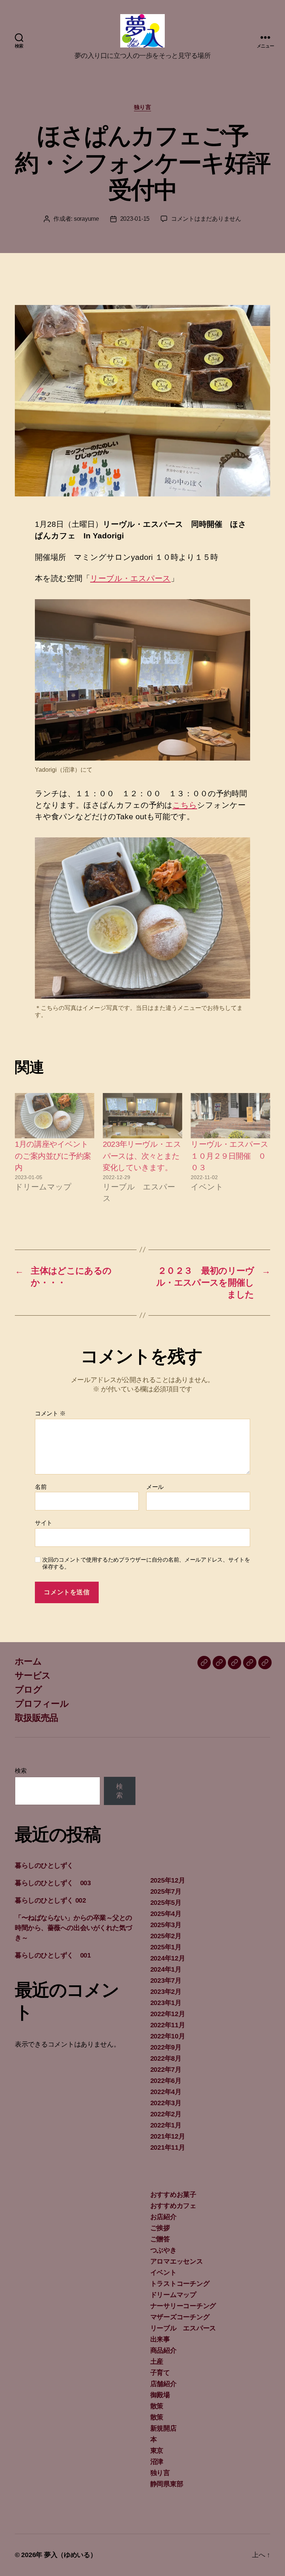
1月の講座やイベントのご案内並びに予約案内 (53, 1156)
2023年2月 (166, 1992)
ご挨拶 (160, 2228)
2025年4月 (166, 1914)
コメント (50, 1413)
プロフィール (42, 1704)
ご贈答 (160, 2239)
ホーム (28, 1661)
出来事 (160, 2339)
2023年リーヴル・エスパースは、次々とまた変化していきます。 (142, 1156)
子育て (160, 2373)
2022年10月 (168, 2036)
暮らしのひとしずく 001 (53, 1955)
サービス (33, 1675)
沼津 (157, 2462)
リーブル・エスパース (130, 578)
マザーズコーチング (180, 2317)
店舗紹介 (163, 2384)
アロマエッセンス (177, 2261)
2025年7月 (166, 1891)
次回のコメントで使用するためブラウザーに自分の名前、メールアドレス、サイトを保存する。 (146, 1563)
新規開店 (163, 2428)
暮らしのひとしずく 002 (50, 1900)
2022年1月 (166, 2125)
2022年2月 (166, 2114)
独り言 (143, 107)
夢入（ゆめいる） (71, 2555)
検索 (21, 1771)
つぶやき (163, 2250)
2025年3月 (166, 1925)
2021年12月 (168, 2136)
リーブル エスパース (183, 2328)
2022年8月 (166, 2058)
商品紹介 (163, 2350)
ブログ (28, 1689)
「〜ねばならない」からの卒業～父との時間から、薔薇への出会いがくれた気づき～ (73, 1928)
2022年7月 (166, 2070)
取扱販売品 (37, 1718)
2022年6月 (166, 2081)
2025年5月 (166, 1903)
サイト (44, 1523)
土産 (157, 2362)
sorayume (86, 219)
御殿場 (160, 2395)
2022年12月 (168, 2014)
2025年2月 (166, 1936)
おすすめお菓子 (173, 2195)
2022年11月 (168, 2025)
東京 (157, 2451)
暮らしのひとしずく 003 (53, 1883)
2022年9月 (166, 2047)
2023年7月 (166, 1981)
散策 (157, 2406)
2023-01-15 (135, 219)
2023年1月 (166, 2003)
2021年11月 (168, 2147)
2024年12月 (168, 1958)
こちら (185, 805)
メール (155, 1487)
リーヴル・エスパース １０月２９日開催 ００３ (233, 1156)
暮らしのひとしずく (44, 1865)
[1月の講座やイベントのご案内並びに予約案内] (55, 1116)
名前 (41, 1487)
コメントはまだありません (206, 219)
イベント (163, 2273)
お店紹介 (163, 2217)
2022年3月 (166, 2103)
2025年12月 (168, 1880)
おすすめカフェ (173, 2206)
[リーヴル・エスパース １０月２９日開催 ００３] (230, 1116)
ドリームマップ (173, 2295)
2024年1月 (166, 1969)
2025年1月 (166, 1947)
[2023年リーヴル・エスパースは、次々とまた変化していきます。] (142, 1116)
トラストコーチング (180, 2284)
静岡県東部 (167, 2484)
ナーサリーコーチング (183, 2306)
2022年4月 (166, 2092)
